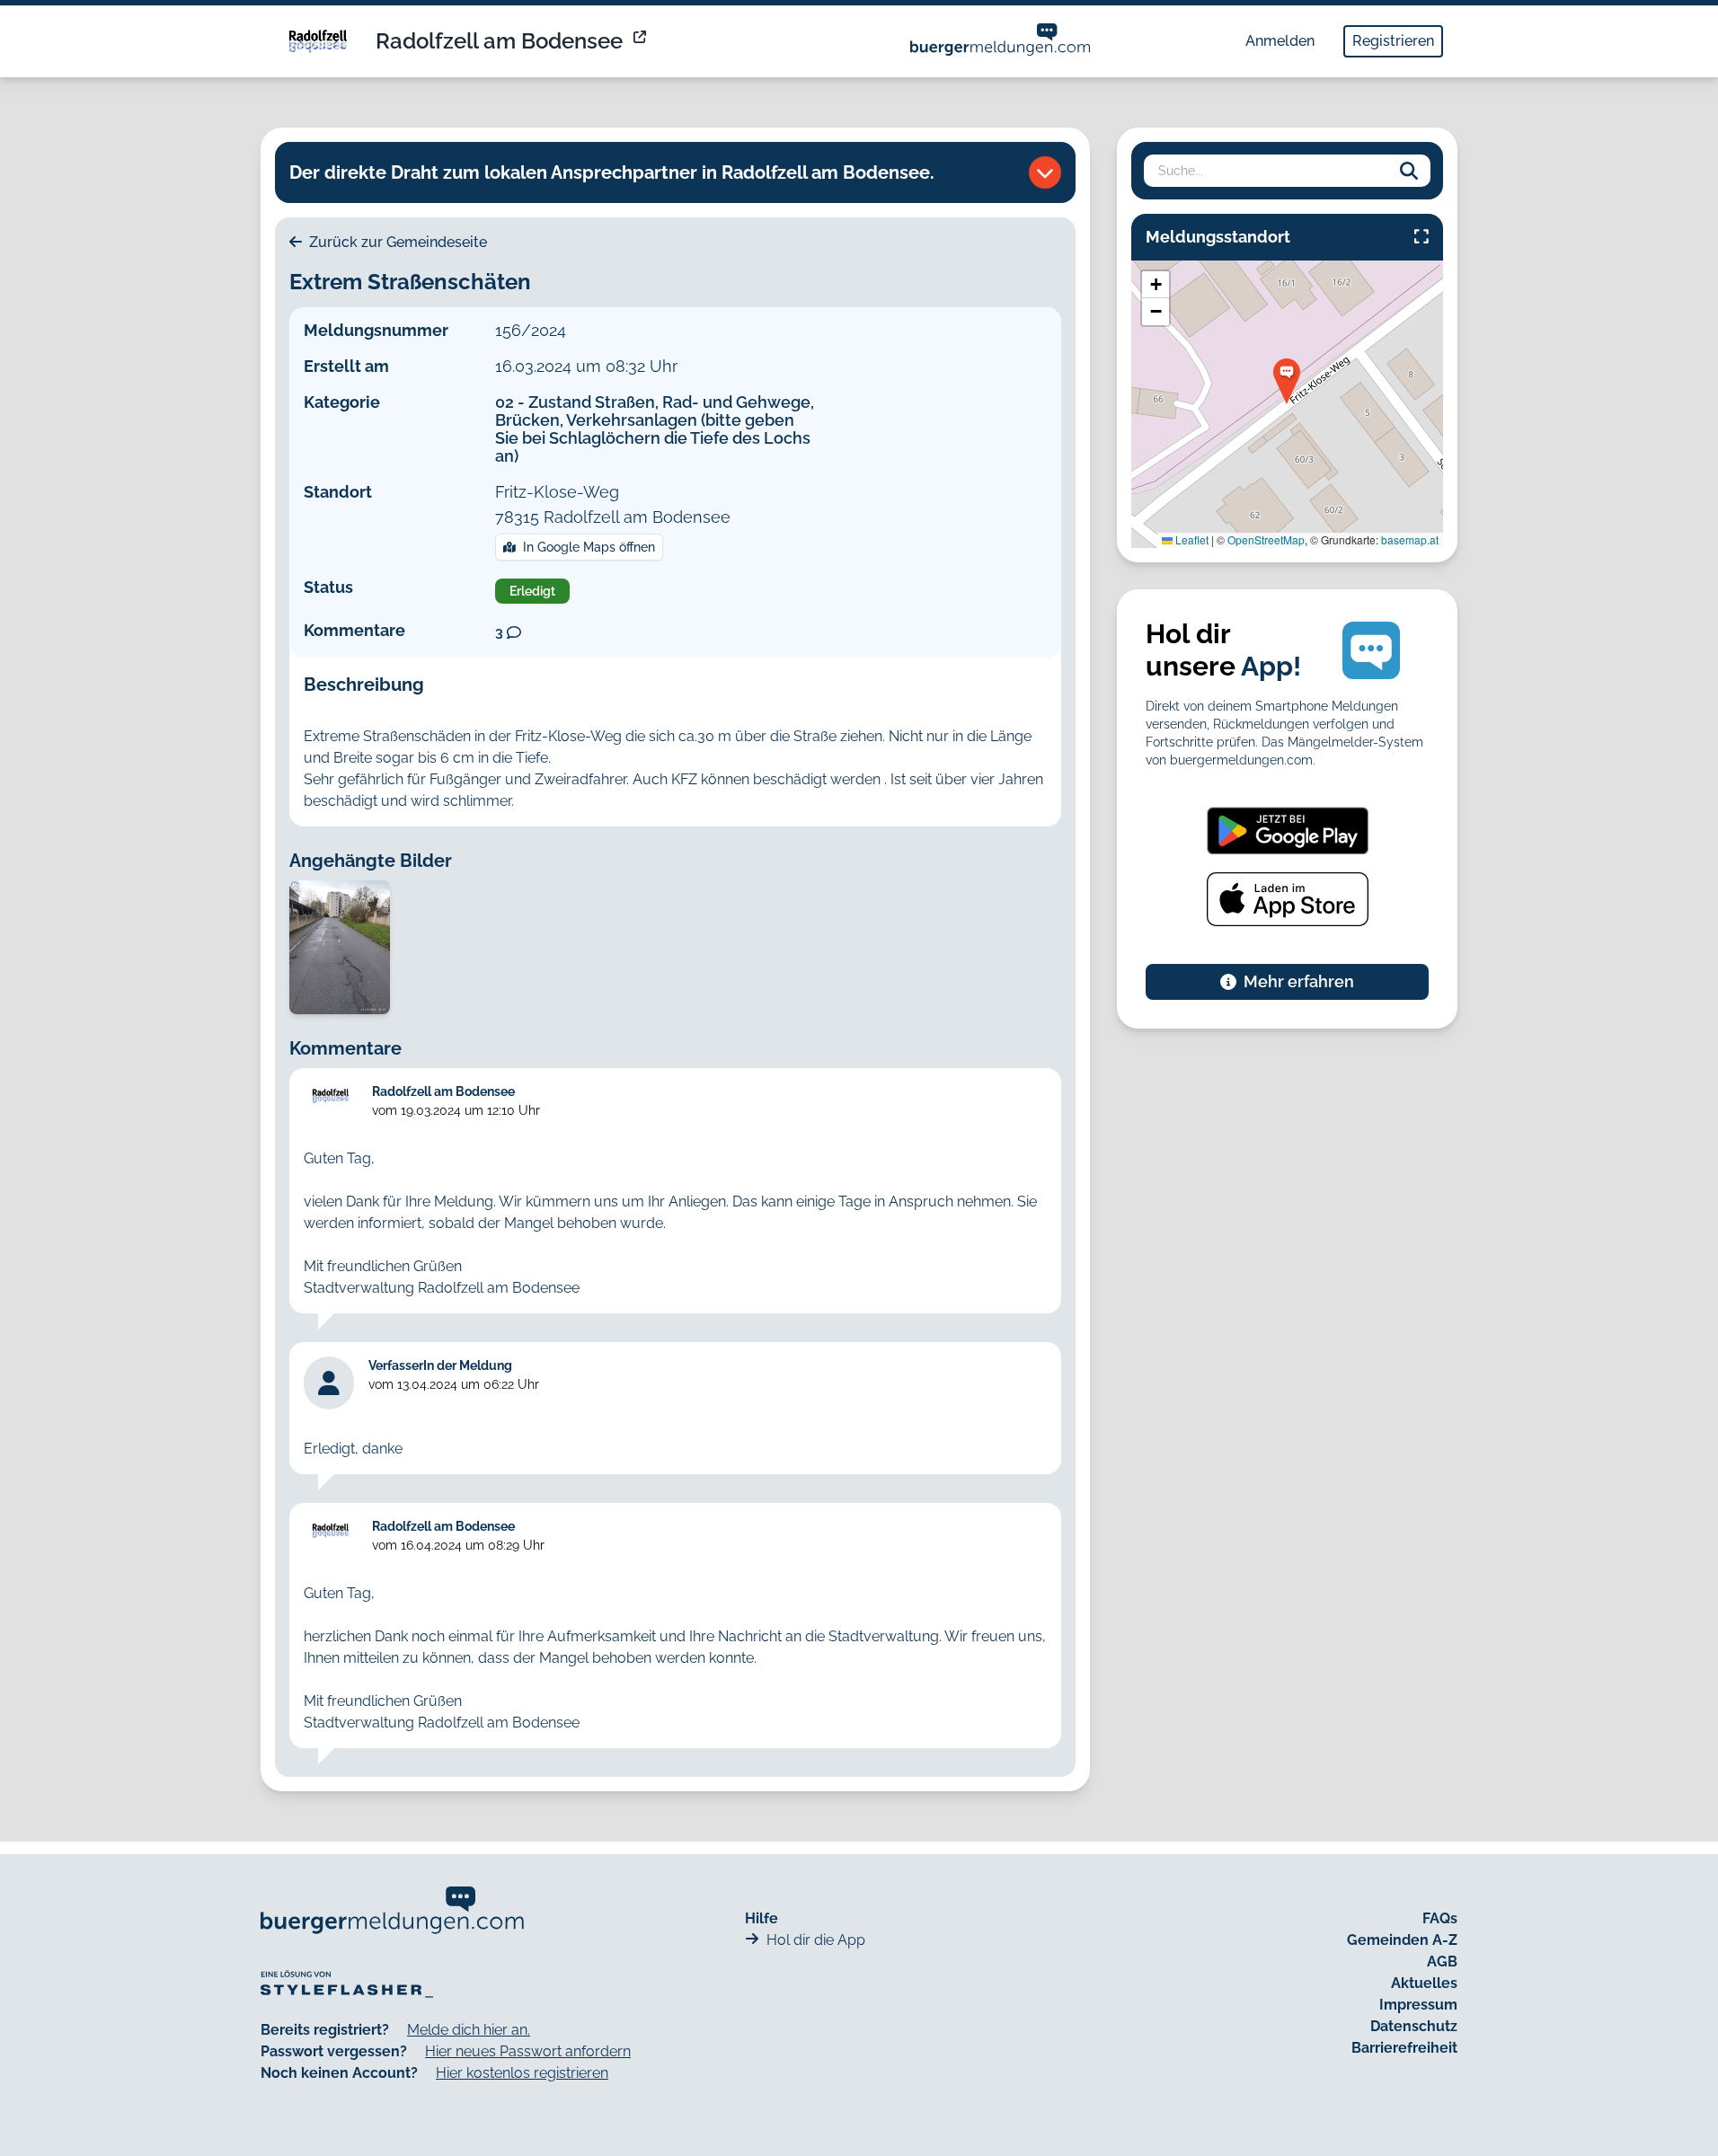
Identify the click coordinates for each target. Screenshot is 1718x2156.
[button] (1287, 381)
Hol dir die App (816, 1940)
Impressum (1418, 2005)
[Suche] (1409, 171)
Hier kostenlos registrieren (522, 2073)
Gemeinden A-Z (1402, 1940)
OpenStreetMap (1266, 539)
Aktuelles (1424, 1983)
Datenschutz (1414, 2026)
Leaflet (1191, 539)
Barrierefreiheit (1404, 2048)
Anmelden (1280, 41)
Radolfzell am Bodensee (499, 41)
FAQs (1440, 1918)
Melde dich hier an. (469, 2030)
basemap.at (1410, 539)
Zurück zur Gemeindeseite (396, 242)
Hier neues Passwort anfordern (528, 2051)
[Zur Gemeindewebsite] (642, 41)
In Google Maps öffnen (589, 547)
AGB (1442, 1962)
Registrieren (1393, 41)
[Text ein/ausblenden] (1045, 172)
